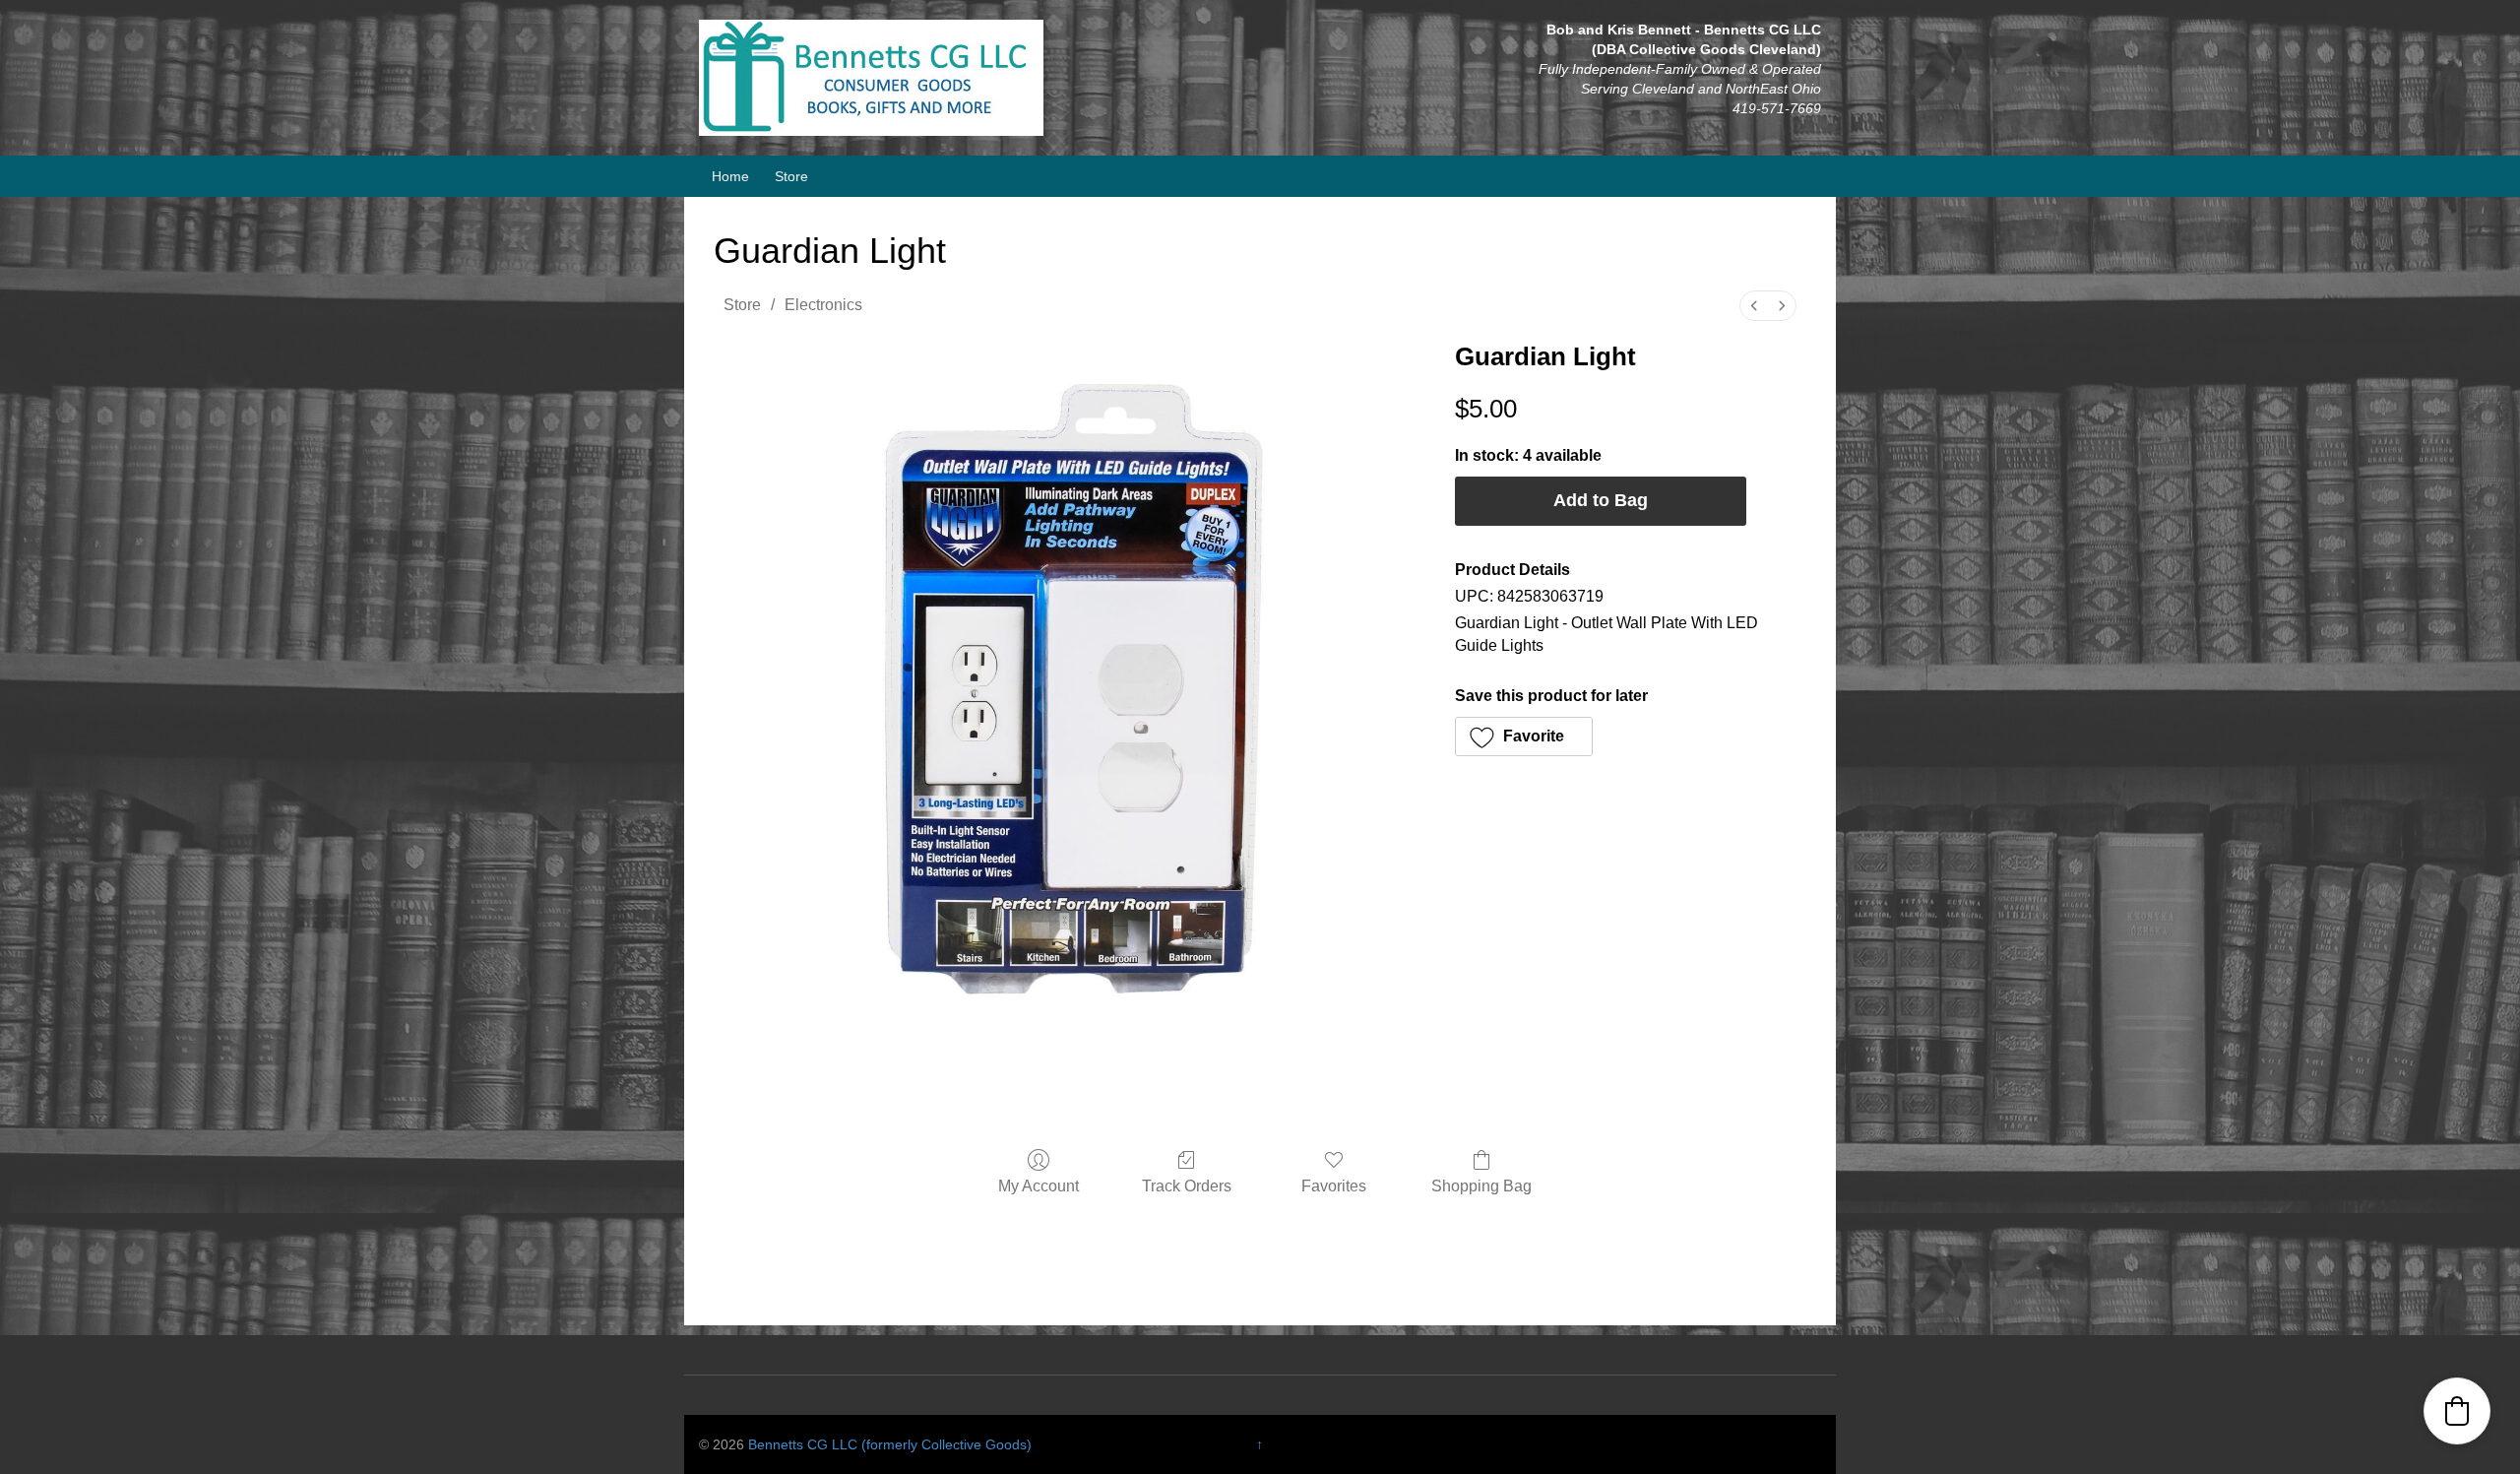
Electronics (823, 305)
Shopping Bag (1481, 1186)
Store (791, 176)
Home (730, 176)
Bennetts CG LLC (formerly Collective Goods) (890, 1444)
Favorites (1334, 1186)
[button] (1524, 737)
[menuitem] (1754, 306)
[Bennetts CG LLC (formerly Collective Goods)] (871, 77)
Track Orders (1187, 1186)
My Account (1039, 1186)
